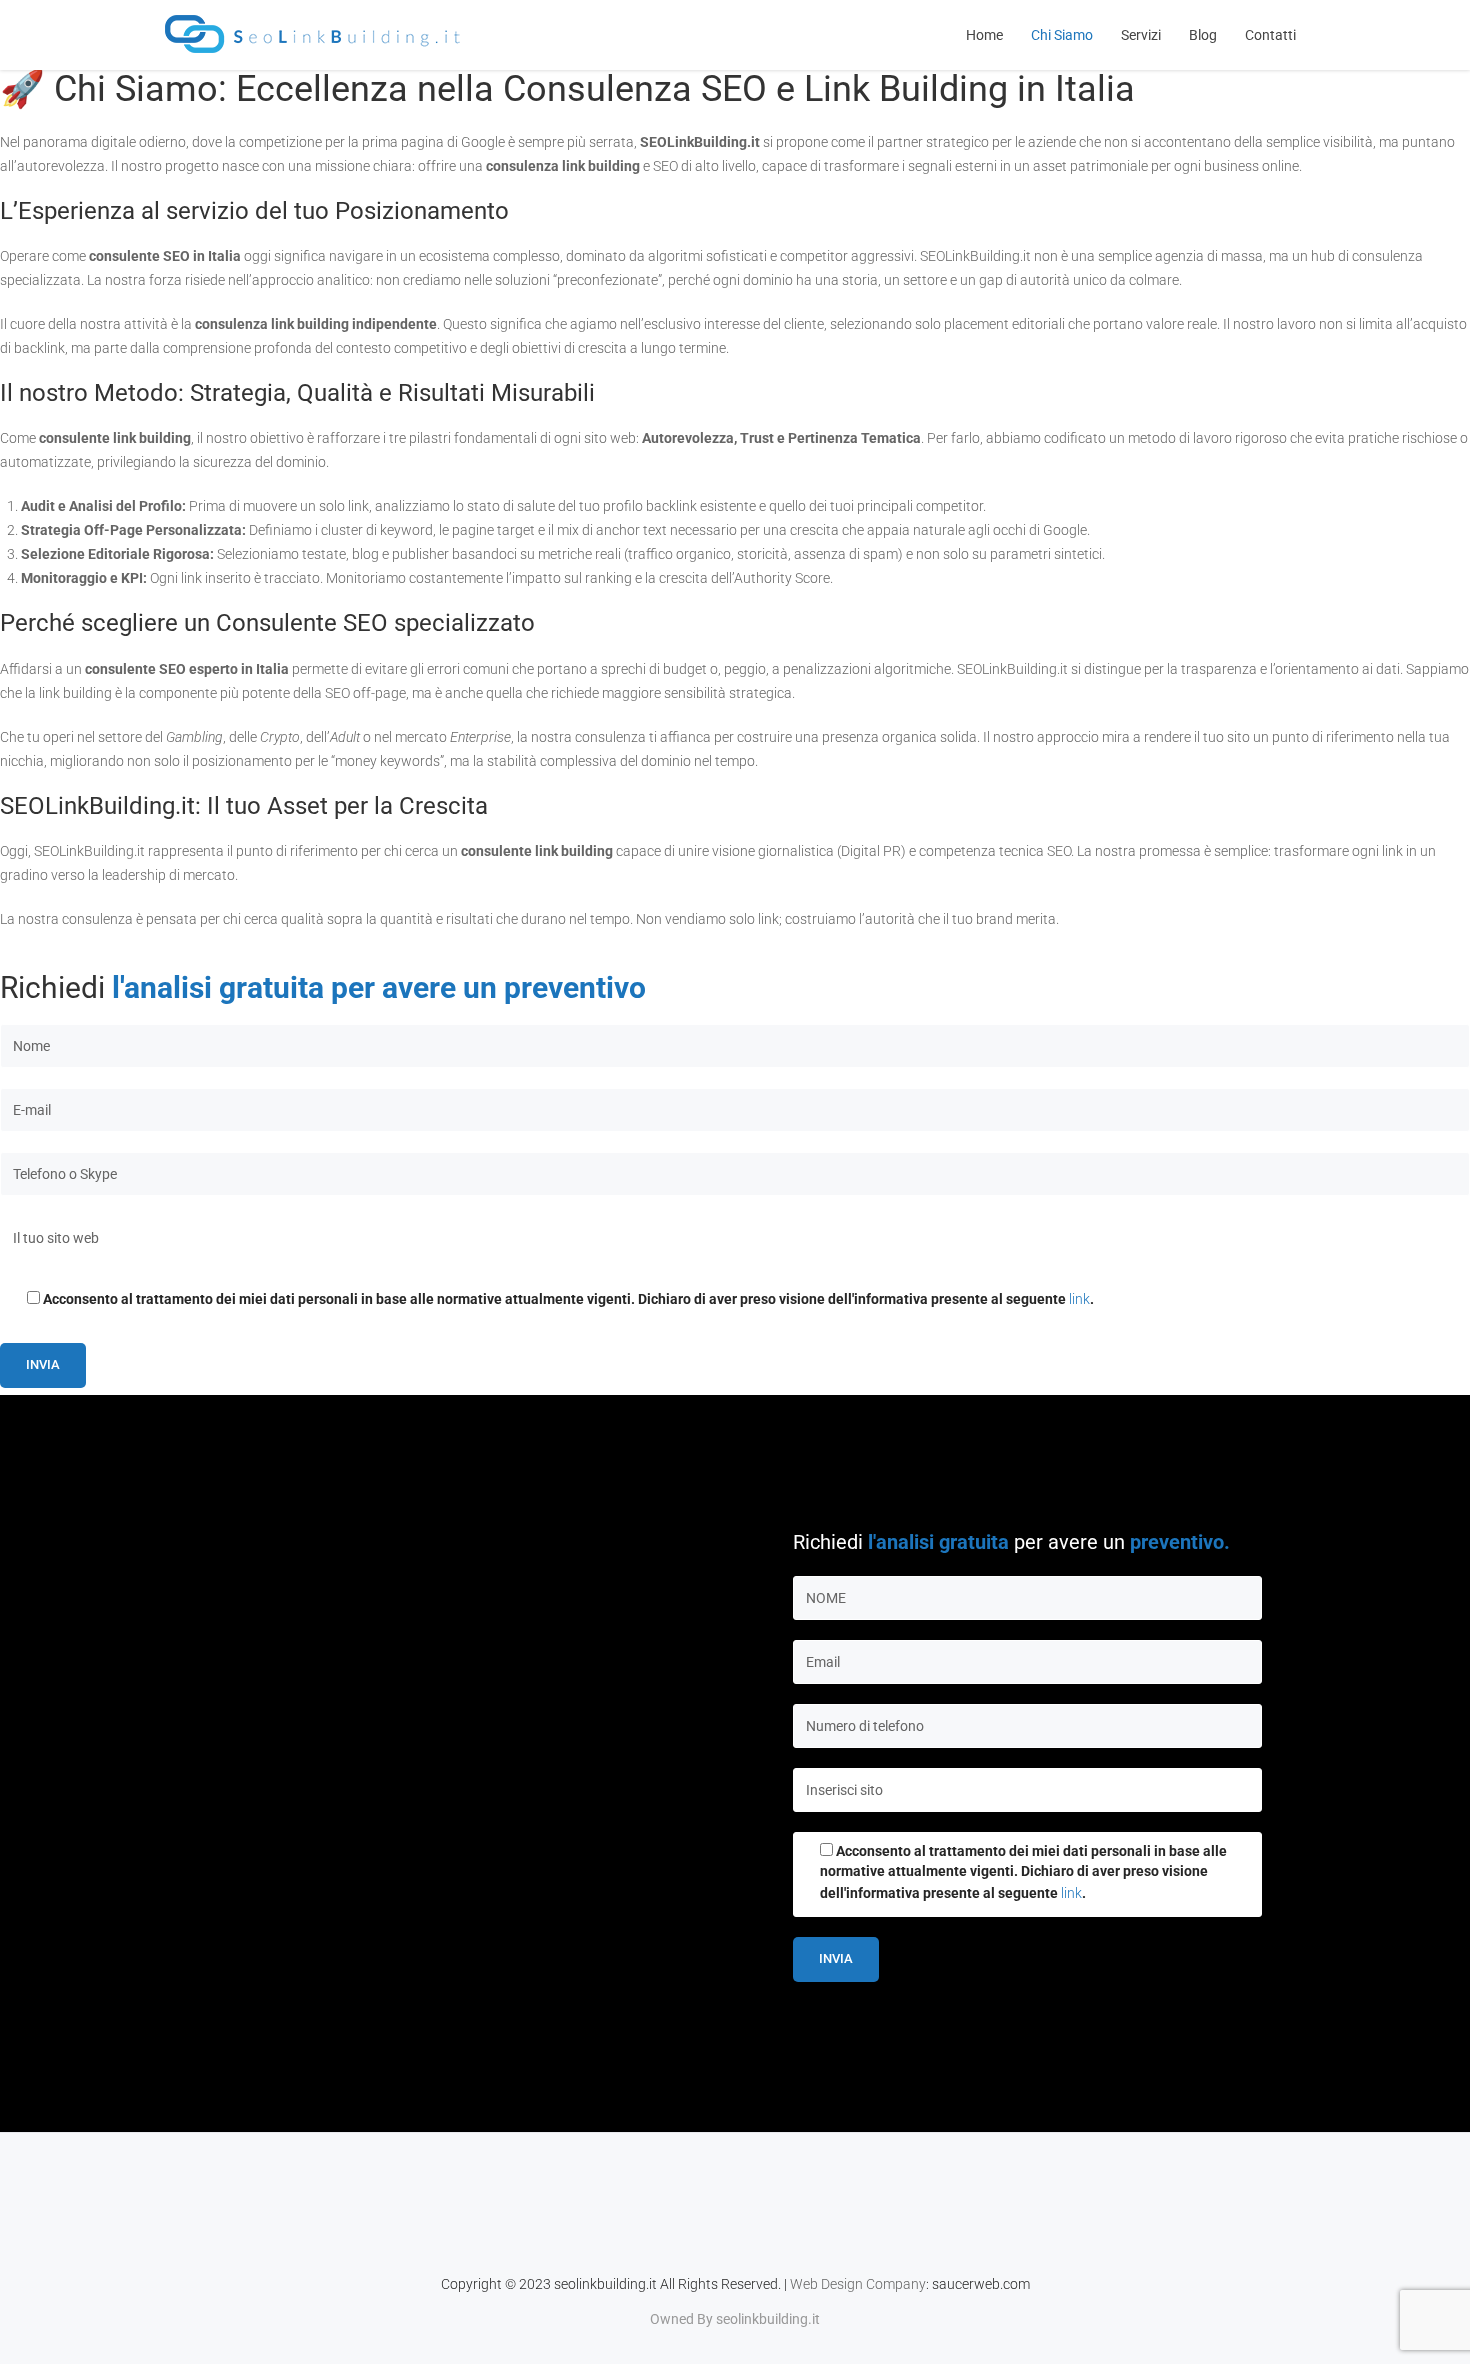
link (1079, 1299)
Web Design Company (858, 2284)
